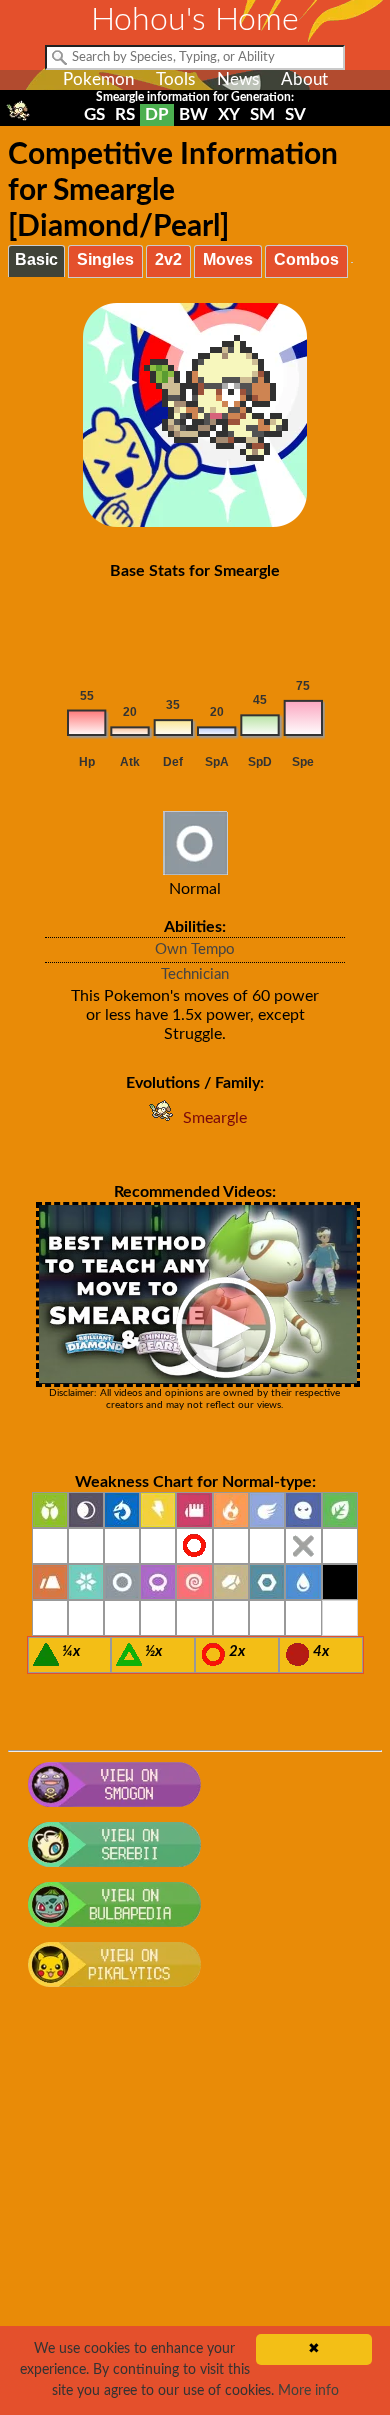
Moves (228, 259)
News (238, 79)
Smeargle (215, 1118)
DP (157, 114)
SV (295, 114)
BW (193, 114)
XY (229, 114)
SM (262, 114)
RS (125, 114)
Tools (175, 79)
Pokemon (98, 79)
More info (308, 2391)
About (304, 79)
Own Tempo (195, 949)
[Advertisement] (195, 2212)
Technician (195, 974)
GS (94, 114)
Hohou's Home (195, 20)
